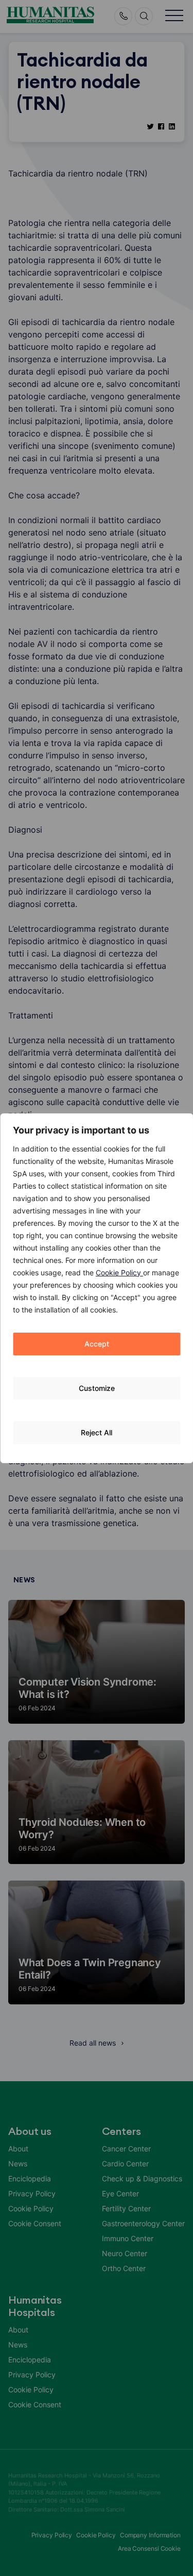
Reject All (97, 1432)
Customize (97, 1388)
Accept (97, 1344)
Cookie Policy (119, 1273)
